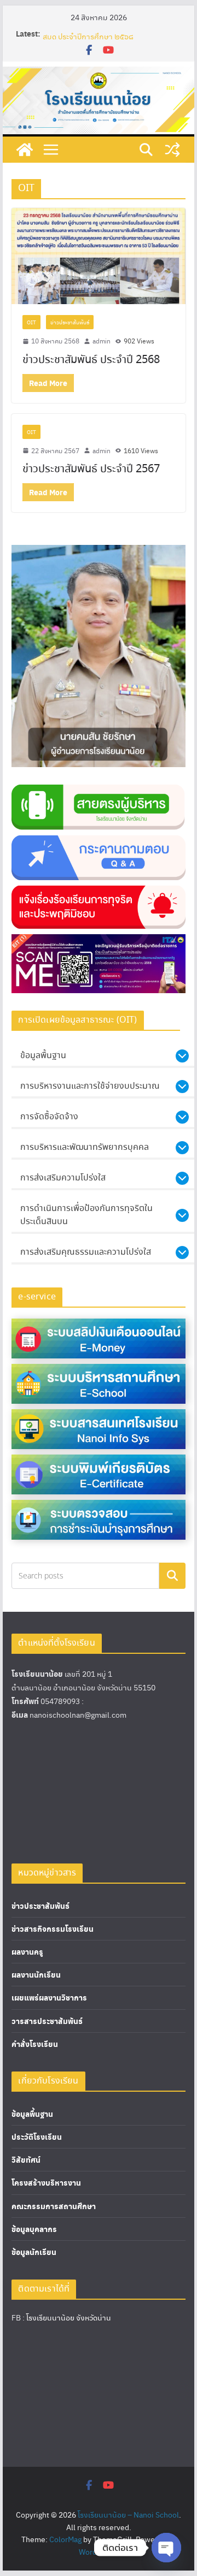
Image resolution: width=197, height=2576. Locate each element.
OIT (31, 322)
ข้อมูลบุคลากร (34, 2229)
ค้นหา (172, 1575)
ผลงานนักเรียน (36, 1975)
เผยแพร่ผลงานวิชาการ (49, 1998)
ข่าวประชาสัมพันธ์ (70, 322)
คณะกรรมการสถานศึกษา (54, 2206)
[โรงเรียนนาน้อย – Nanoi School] (25, 150)
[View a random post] (172, 150)
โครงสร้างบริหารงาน (46, 2183)
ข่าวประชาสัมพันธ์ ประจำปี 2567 (91, 469)
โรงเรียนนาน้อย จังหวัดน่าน (69, 2317)
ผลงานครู (27, 1952)
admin (102, 341)
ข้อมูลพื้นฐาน (32, 2114)
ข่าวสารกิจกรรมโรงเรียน (53, 1929)
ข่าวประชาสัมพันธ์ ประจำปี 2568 (91, 360)
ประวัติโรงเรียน (37, 2137)
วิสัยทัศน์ (26, 2160)
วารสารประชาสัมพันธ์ (47, 2021)
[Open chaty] (166, 2548)
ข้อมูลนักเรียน (34, 2252)
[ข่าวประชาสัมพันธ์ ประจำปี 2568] (98, 256)
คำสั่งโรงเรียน (35, 2044)
